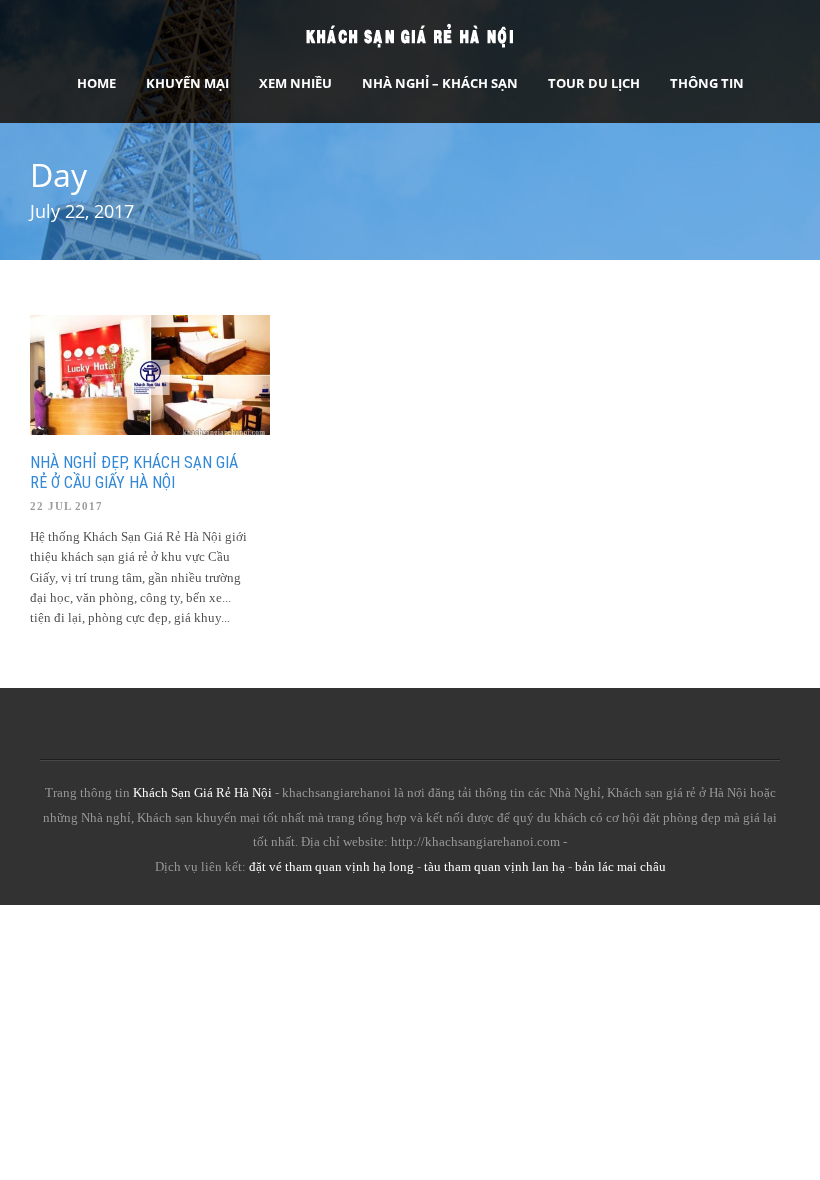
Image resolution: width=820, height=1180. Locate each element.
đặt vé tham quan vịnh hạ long (331, 866)
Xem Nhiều (295, 83)
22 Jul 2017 (66, 506)
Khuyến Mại (187, 83)
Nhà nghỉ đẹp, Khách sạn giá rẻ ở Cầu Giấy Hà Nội (134, 473)
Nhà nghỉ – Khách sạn (440, 83)
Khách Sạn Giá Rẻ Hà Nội (202, 792)
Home (96, 83)
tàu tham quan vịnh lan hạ (494, 866)
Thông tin (707, 83)
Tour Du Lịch (594, 83)
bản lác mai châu (620, 866)
